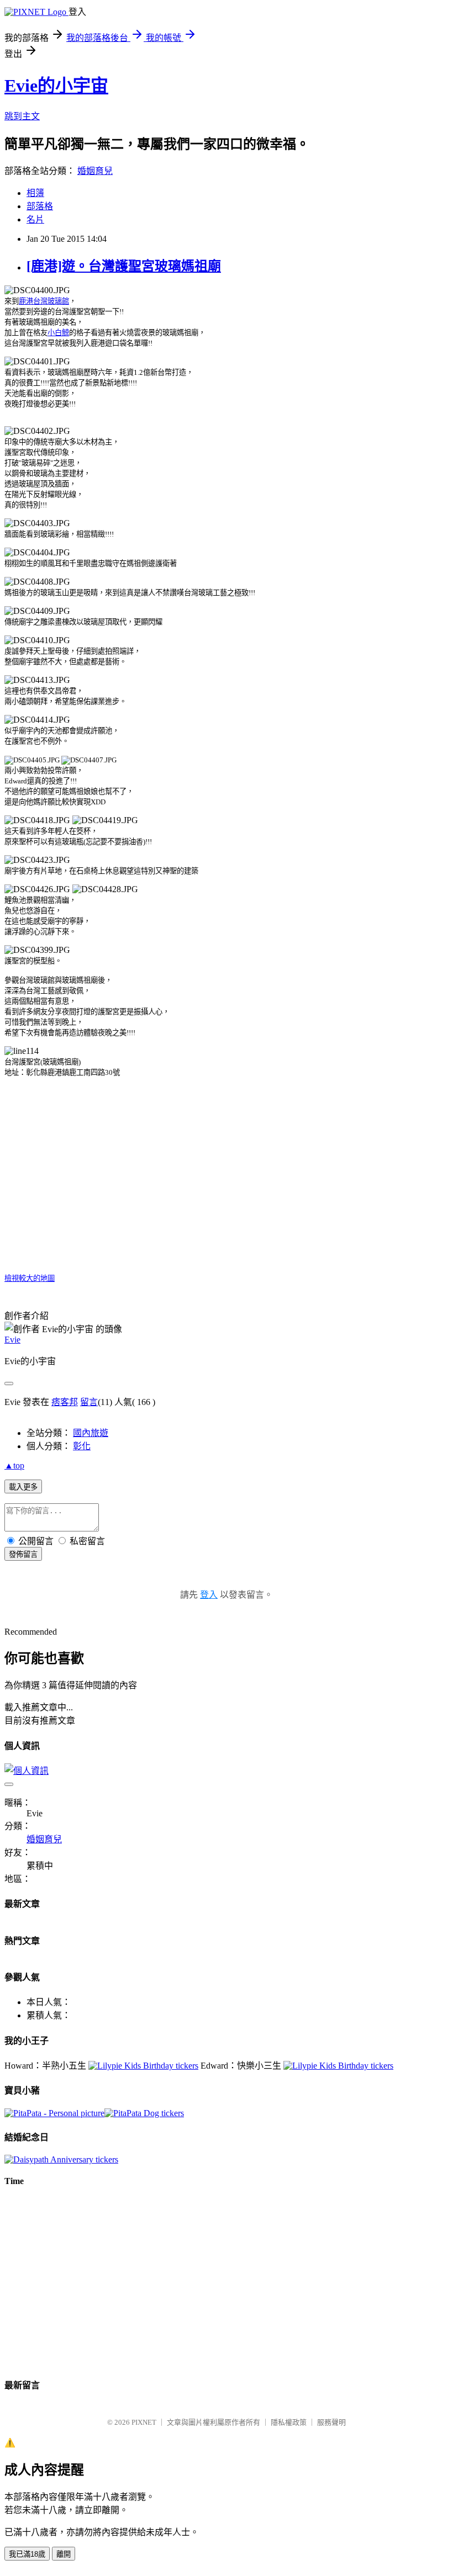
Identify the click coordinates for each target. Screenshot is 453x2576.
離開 (64, 2554)
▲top (14, 1465)
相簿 (35, 193)
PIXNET (144, 2422)
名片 (35, 219)
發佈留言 (23, 1554)
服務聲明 (331, 2422)
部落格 (40, 206)
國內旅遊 (91, 1433)
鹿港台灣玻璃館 (44, 301)
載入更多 (23, 1487)
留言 (89, 1402)
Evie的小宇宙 (56, 86)
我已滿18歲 (27, 2554)
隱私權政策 (289, 2422)
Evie (12, 1340)
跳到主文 (22, 116)
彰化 (82, 1446)
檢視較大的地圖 (30, 1278)
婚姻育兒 (95, 171)
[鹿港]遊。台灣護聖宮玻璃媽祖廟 (124, 266)
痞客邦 (65, 1402)
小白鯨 (58, 333)
